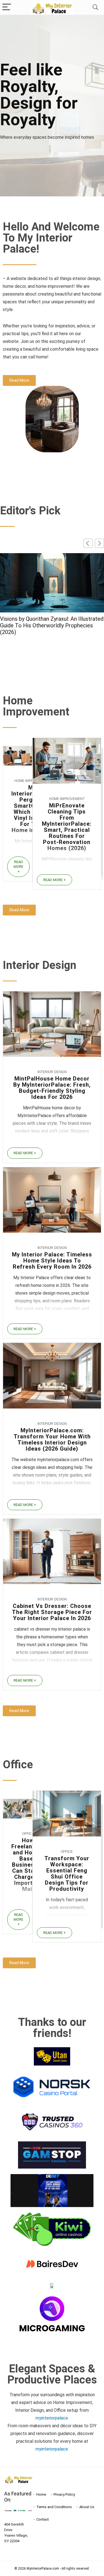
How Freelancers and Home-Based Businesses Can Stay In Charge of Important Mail (28, 1865)
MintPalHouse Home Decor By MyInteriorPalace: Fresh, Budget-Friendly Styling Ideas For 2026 (52, 1088)
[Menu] (7, 7)
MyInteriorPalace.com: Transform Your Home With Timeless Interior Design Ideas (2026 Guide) (52, 1440)
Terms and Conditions (54, 2507)
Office (28, 1834)
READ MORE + (18, 867)
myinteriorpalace (52, 2449)
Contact (43, 2519)
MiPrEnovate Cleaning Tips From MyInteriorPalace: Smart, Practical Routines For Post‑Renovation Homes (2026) (67, 827)
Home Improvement (67, 799)
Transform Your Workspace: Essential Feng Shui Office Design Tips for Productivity (67, 1874)
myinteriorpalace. (52, 2418)
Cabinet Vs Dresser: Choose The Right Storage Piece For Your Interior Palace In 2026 (50, 625)
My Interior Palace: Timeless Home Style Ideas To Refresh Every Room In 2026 (52, 1261)
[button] (99, 543)
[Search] (95, 7)
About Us (87, 2507)
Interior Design (52, 1072)
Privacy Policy (64, 2494)
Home (41, 2494)
